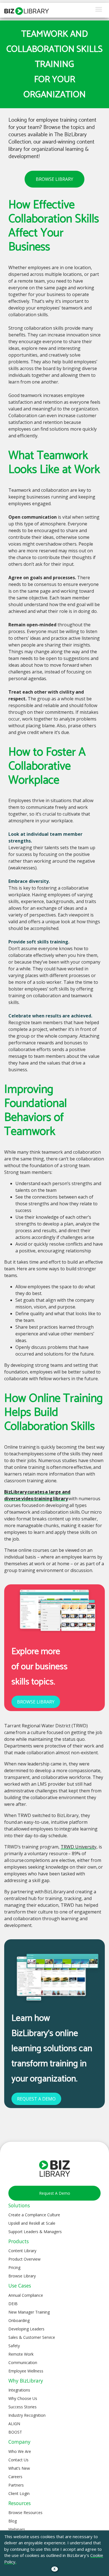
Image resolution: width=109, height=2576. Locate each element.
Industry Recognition (27, 2415)
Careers (15, 2477)
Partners (16, 2485)
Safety (14, 2346)
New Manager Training (29, 2312)
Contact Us (18, 2460)
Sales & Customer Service (32, 2337)
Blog (13, 2521)
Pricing (14, 2267)
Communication (23, 2363)
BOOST (15, 2432)
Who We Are (20, 2451)
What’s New (19, 2468)
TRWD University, (79, 1847)
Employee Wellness (26, 2371)
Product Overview (24, 2259)
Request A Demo (55, 2193)
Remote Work (21, 2354)
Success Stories (22, 2407)
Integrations (19, 2390)
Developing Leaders (26, 2329)
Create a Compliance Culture (34, 2215)
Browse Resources (25, 2512)
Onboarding (19, 2320)
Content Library (22, 2251)
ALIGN (14, 2424)
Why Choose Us (23, 2398)
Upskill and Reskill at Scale (32, 2223)
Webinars (17, 2529)
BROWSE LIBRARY (54, 179)
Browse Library (22, 2276)
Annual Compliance (26, 2295)
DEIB (13, 2304)
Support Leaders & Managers (35, 2232)
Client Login (19, 2493)
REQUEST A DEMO (36, 2099)
